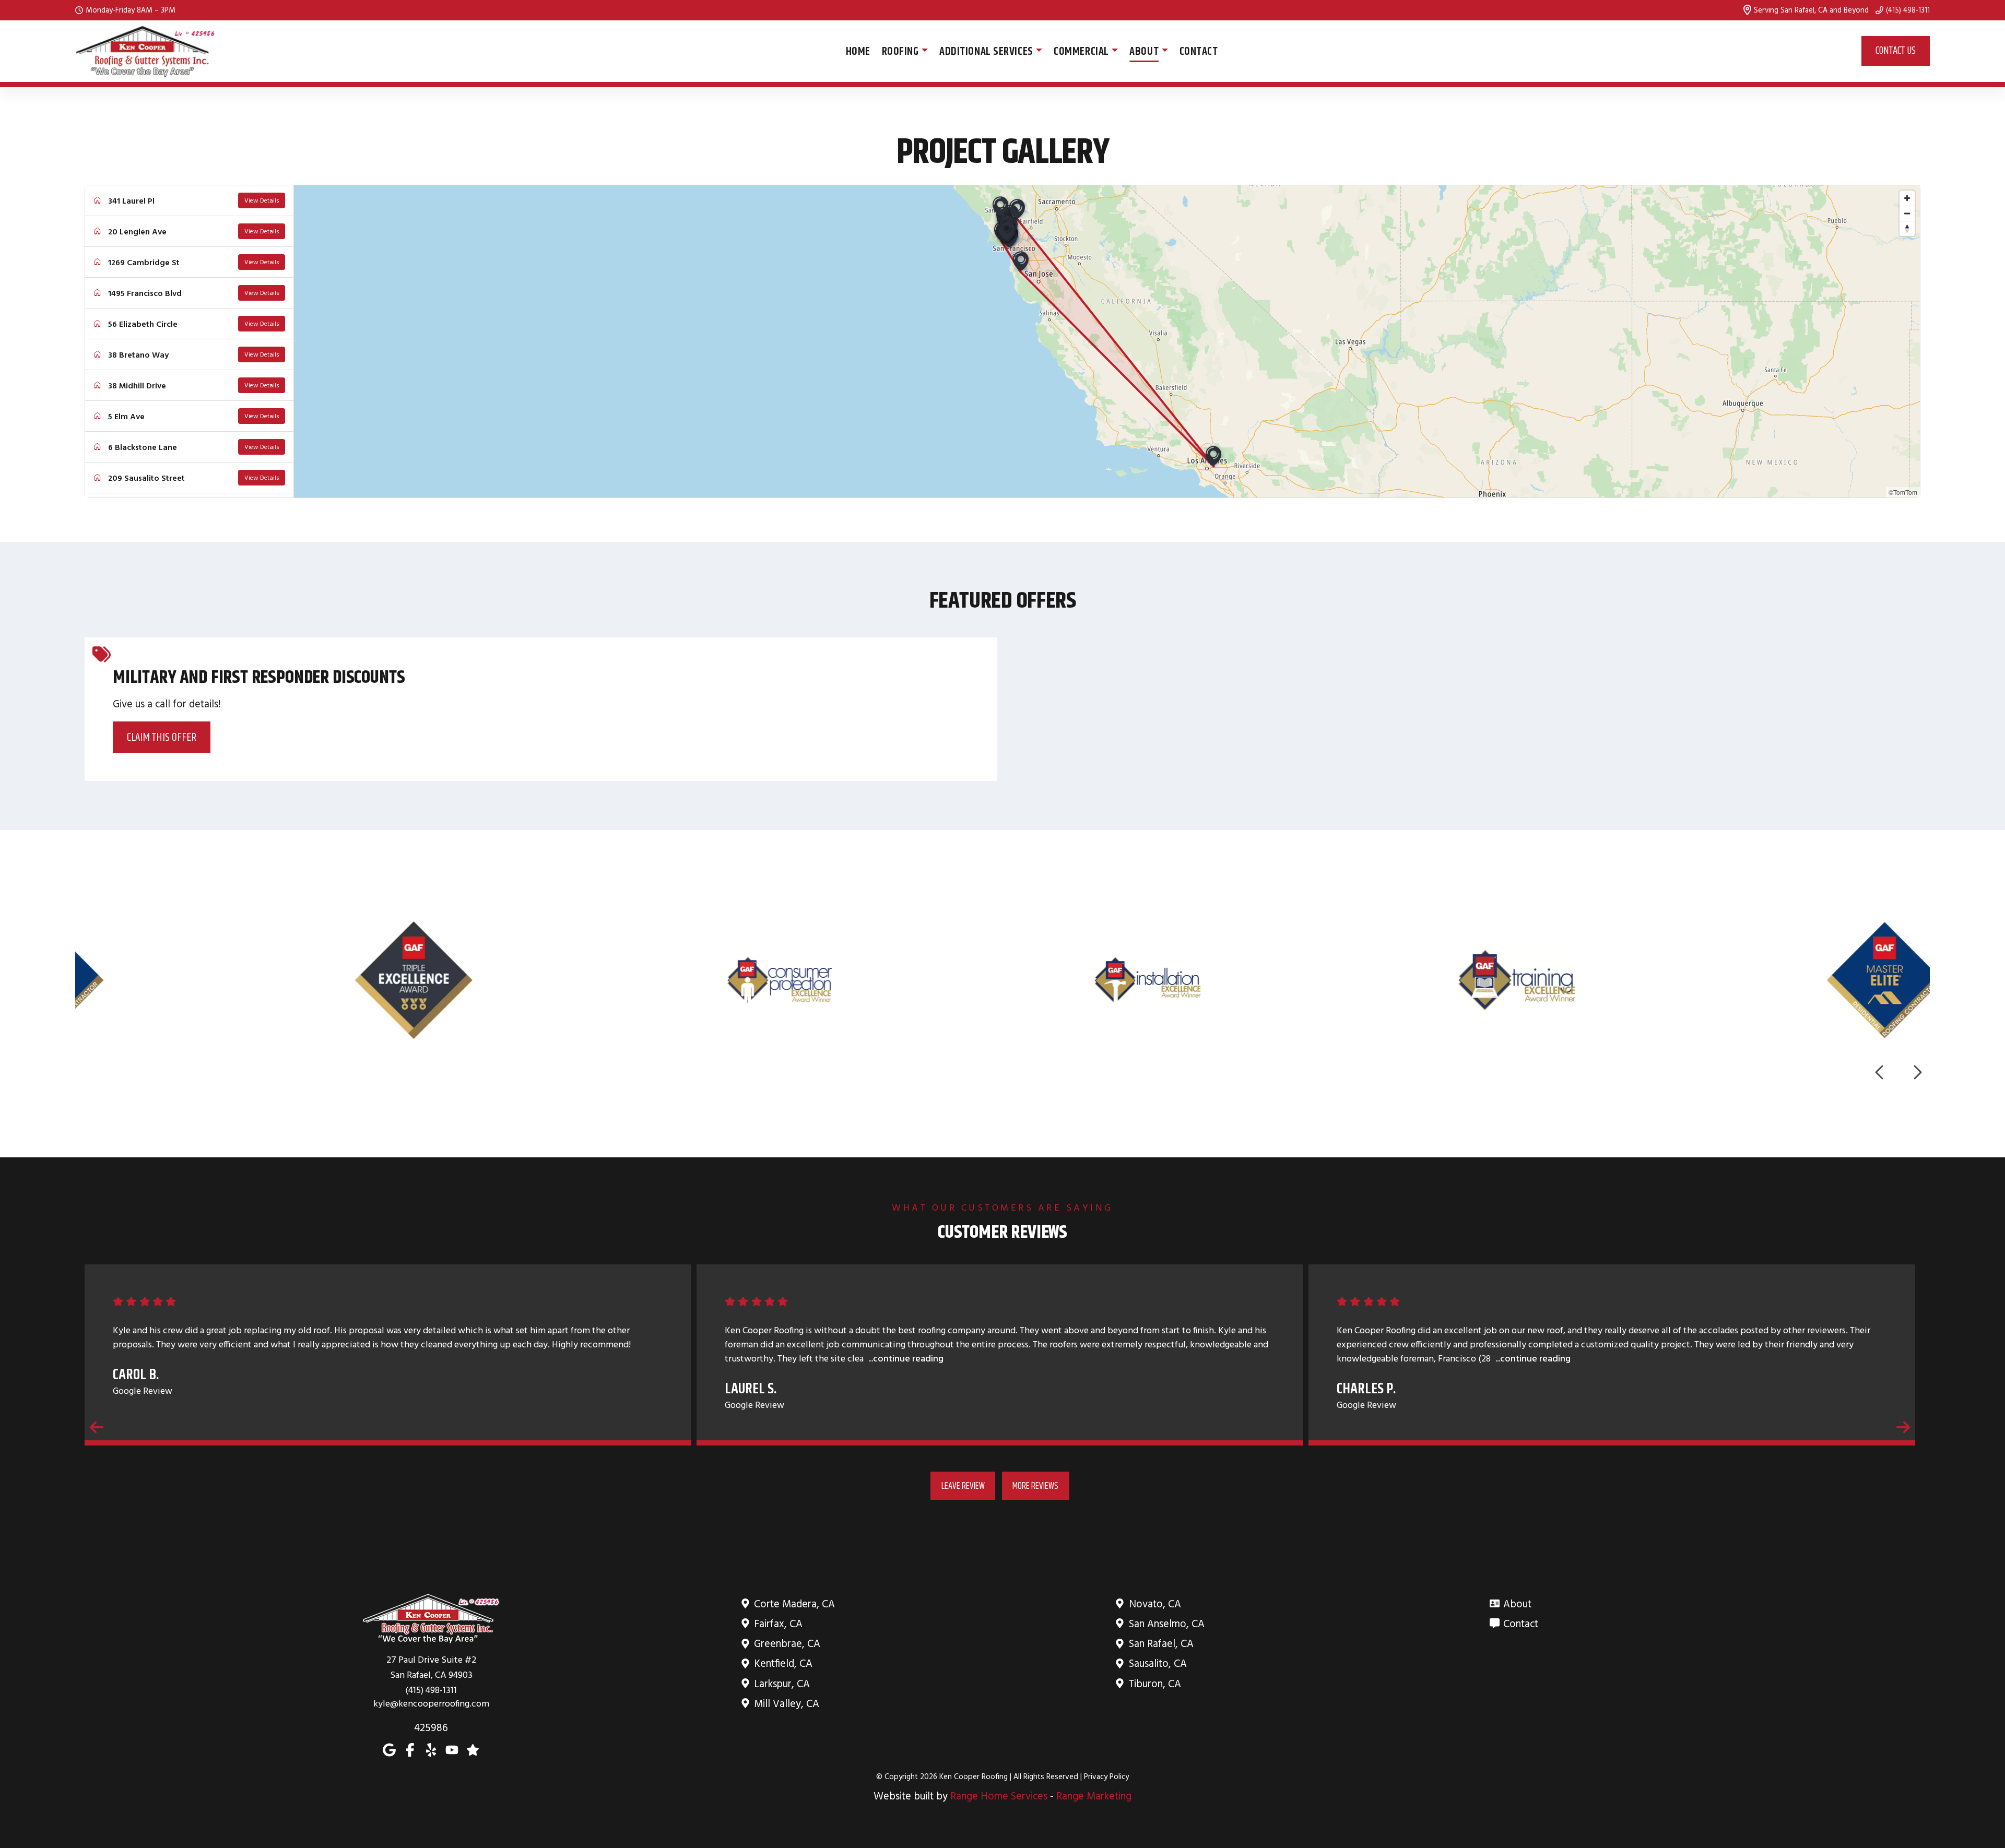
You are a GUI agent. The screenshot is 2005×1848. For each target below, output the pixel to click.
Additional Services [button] (986, 51)
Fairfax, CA (778, 1623)
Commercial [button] (1081, 51)
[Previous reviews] (97, 1427)
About (1517, 1603)
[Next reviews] (1903, 1427)
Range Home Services (999, 1796)
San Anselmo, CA (1167, 1623)
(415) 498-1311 (1908, 10)
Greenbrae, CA (787, 1643)
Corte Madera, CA (794, 1603)
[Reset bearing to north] (1907, 228)
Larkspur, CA (782, 1683)
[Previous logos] (1880, 1072)
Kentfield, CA (783, 1663)
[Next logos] (1917, 1072)
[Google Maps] (389, 1749)
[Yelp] (431, 1749)
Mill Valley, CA (787, 1703)
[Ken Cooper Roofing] (146, 51)
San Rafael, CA (1161, 1643)
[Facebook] (410, 1749)
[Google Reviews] (473, 1749)
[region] (1107, 341)
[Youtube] (452, 1749)
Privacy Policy (1106, 1776)
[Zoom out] (1907, 213)
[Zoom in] (1907, 198)
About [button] (1144, 51)
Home (858, 51)
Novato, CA (1155, 1603)
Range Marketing (1094, 1796)
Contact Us (1896, 50)
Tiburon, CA (1155, 1683)
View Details (262, 200)
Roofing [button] (900, 51)
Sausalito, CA (1158, 1663)
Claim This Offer (162, 737)
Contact (1199, 51)
